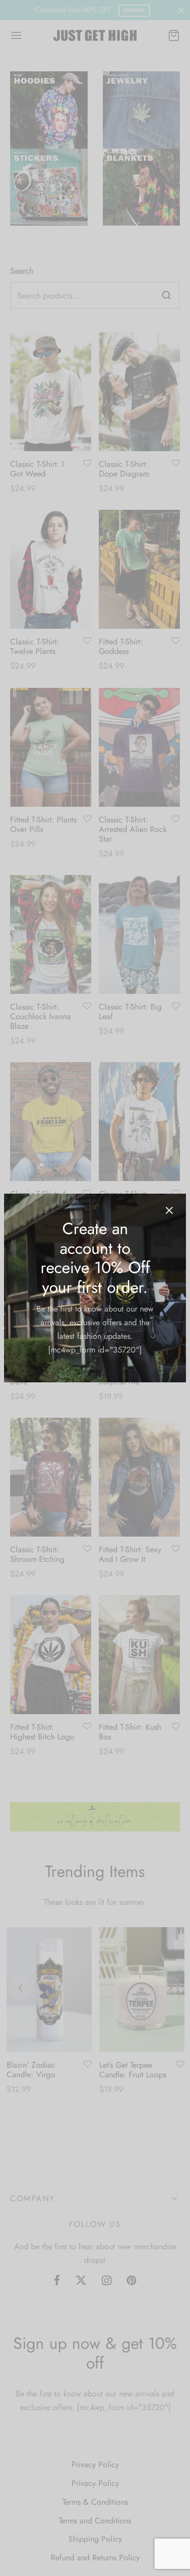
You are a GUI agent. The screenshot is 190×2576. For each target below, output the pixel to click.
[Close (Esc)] (169, 1210)
